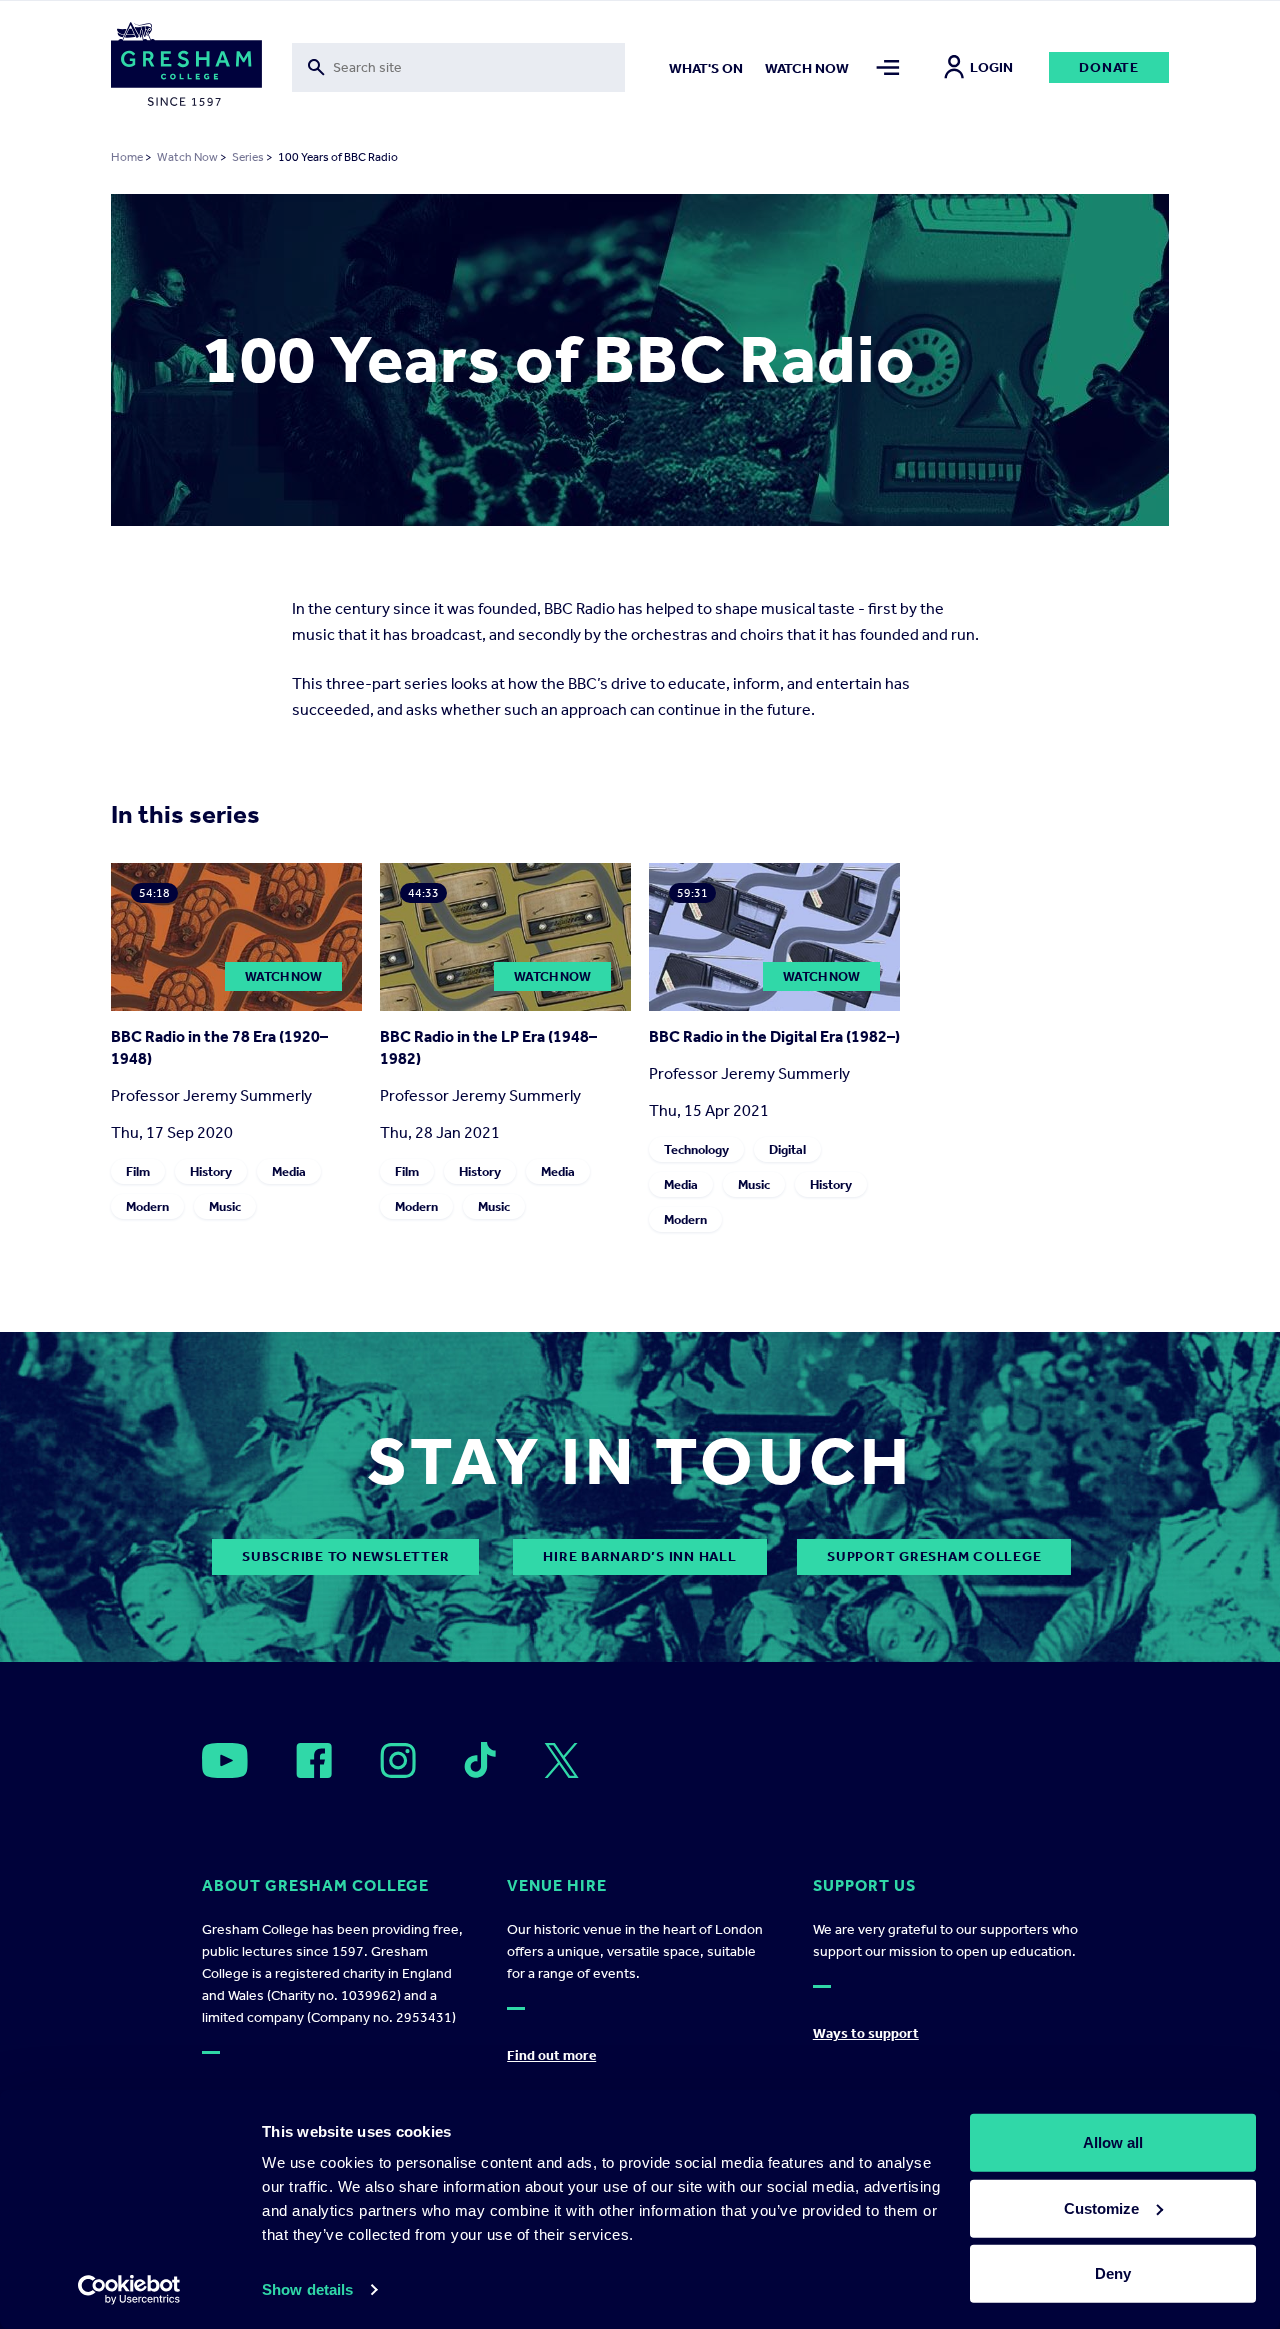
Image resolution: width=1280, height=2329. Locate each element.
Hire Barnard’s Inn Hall (639, 1556)
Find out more (551, 2055)
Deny (1113, 2273)
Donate (1109, 67)
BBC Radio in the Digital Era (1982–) (774, 1036)
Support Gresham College (934, 1556)
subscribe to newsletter (345, 1556)
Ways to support (866, 2033)
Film (138, 1171)
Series (248, 157)
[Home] (186, 68)
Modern (147, 1206)
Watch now (807, 68)
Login (991, 67)
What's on (706, 68)
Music (225, 1206)
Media (289, 1171)
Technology (696, 1149)
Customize (1101, 2207)
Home (127, 157)
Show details (307, 2289)
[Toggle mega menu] (887, 67)
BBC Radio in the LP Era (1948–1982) (488, 1047)
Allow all (1113, 2142)
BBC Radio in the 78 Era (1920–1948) (219, 1047)
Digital (787, 1149)
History (211, 1171)
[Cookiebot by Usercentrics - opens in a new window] (129, 2290)
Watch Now (187, 157)
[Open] (225, 1760)
